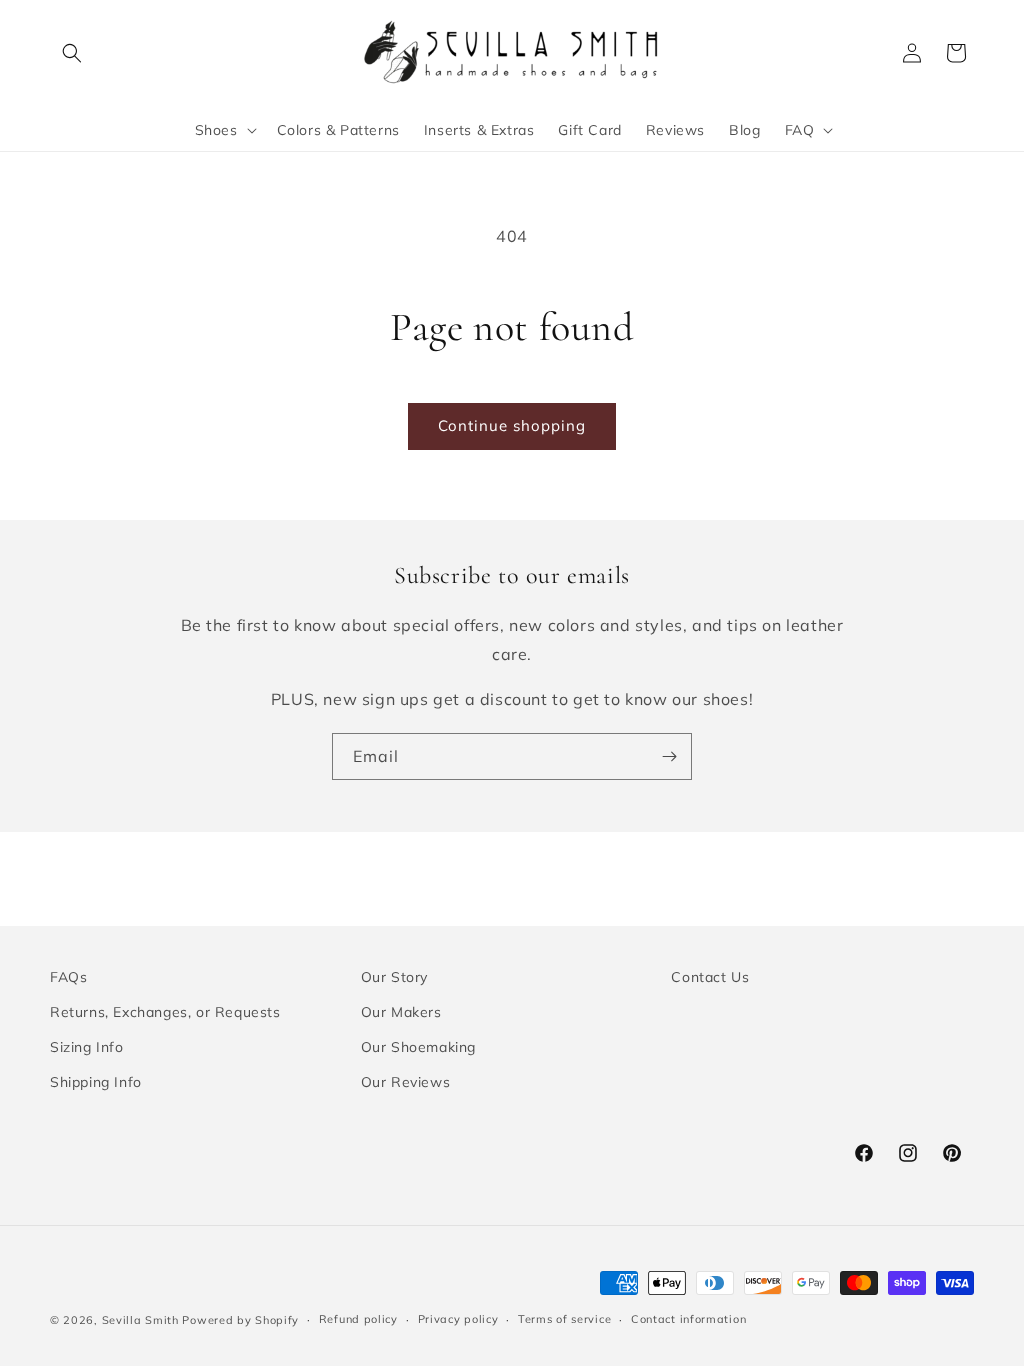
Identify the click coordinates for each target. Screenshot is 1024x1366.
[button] (224, 130)
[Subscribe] (669, 756)
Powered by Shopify (240, 1320)
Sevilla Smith (140, 1320)
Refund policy (358, 1319)
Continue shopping (512, 425)
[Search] (72, 53)
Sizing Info (87, 1047)
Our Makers (401, 1012)
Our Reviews (406, 1082)
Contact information (688, 1319)
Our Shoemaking (418, 1047)
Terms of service (564, 1319)
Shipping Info (96, 1082)
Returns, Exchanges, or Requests (165, 1012)
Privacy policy (458, 1319)
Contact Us (710, 977)
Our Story (394, 977)
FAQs (68, 977)
